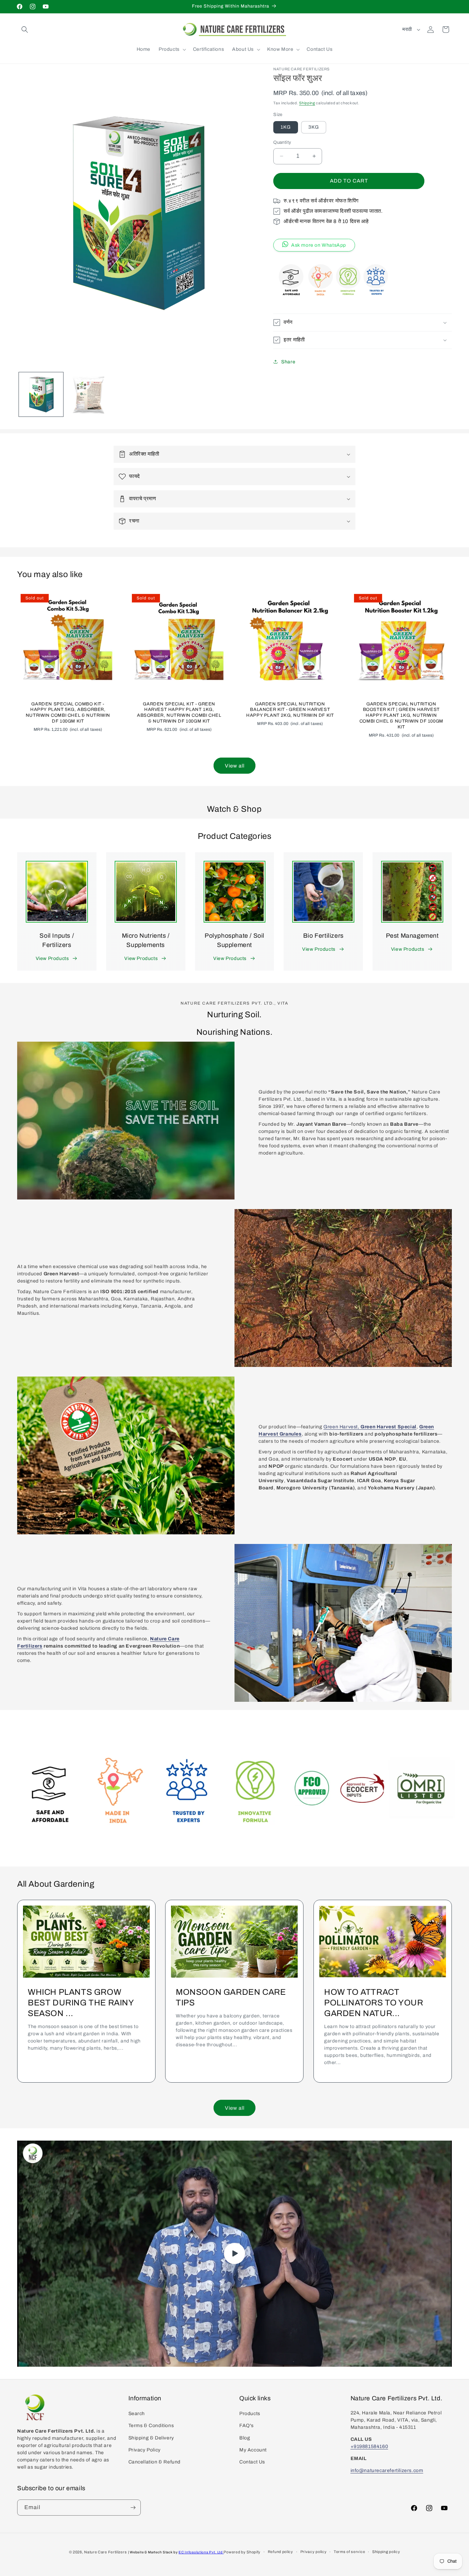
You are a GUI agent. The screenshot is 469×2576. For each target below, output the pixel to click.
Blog (245, 2438)
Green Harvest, (341, 1427)
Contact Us (252, 2462)
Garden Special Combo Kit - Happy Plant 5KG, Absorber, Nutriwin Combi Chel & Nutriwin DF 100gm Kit (68, 712)
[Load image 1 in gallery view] (41, 394)
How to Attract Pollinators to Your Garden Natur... (374, 2002)
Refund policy (281, 2552)
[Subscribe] (133, 2508)
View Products (52, 958)
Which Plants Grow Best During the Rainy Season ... (81, 2002)
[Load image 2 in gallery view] (89, 394)
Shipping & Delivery (151, 2438)
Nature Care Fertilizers (105, 2552)
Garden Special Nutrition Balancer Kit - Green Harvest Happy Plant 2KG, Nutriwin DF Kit (290, 710)
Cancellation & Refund (155, 2462)
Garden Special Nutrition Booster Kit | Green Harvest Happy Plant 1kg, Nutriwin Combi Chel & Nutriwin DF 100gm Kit (401, 715)
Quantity (282, 142)
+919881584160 (369, 2446)
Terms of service (349, 2552)
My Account (253, 2450)
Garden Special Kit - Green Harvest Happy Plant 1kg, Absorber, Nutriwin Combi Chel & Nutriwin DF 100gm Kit (179, 712)
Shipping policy (386, 2552)
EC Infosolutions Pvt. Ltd (201, 2552)
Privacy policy (314, 2552)
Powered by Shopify (242, 2552)
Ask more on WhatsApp (319, 245)
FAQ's (247, 2426)
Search (137, 2414)
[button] (25, 30)
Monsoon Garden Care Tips (231, 1997)
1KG (286, 127)
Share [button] (288, 362)
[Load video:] (235, 2253)
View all (235, 766)
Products (250, 2414)
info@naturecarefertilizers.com (387, 2470)
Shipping (307, 103)
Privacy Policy (145, 2450)
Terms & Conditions (151, 2426)
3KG (314, 127)
